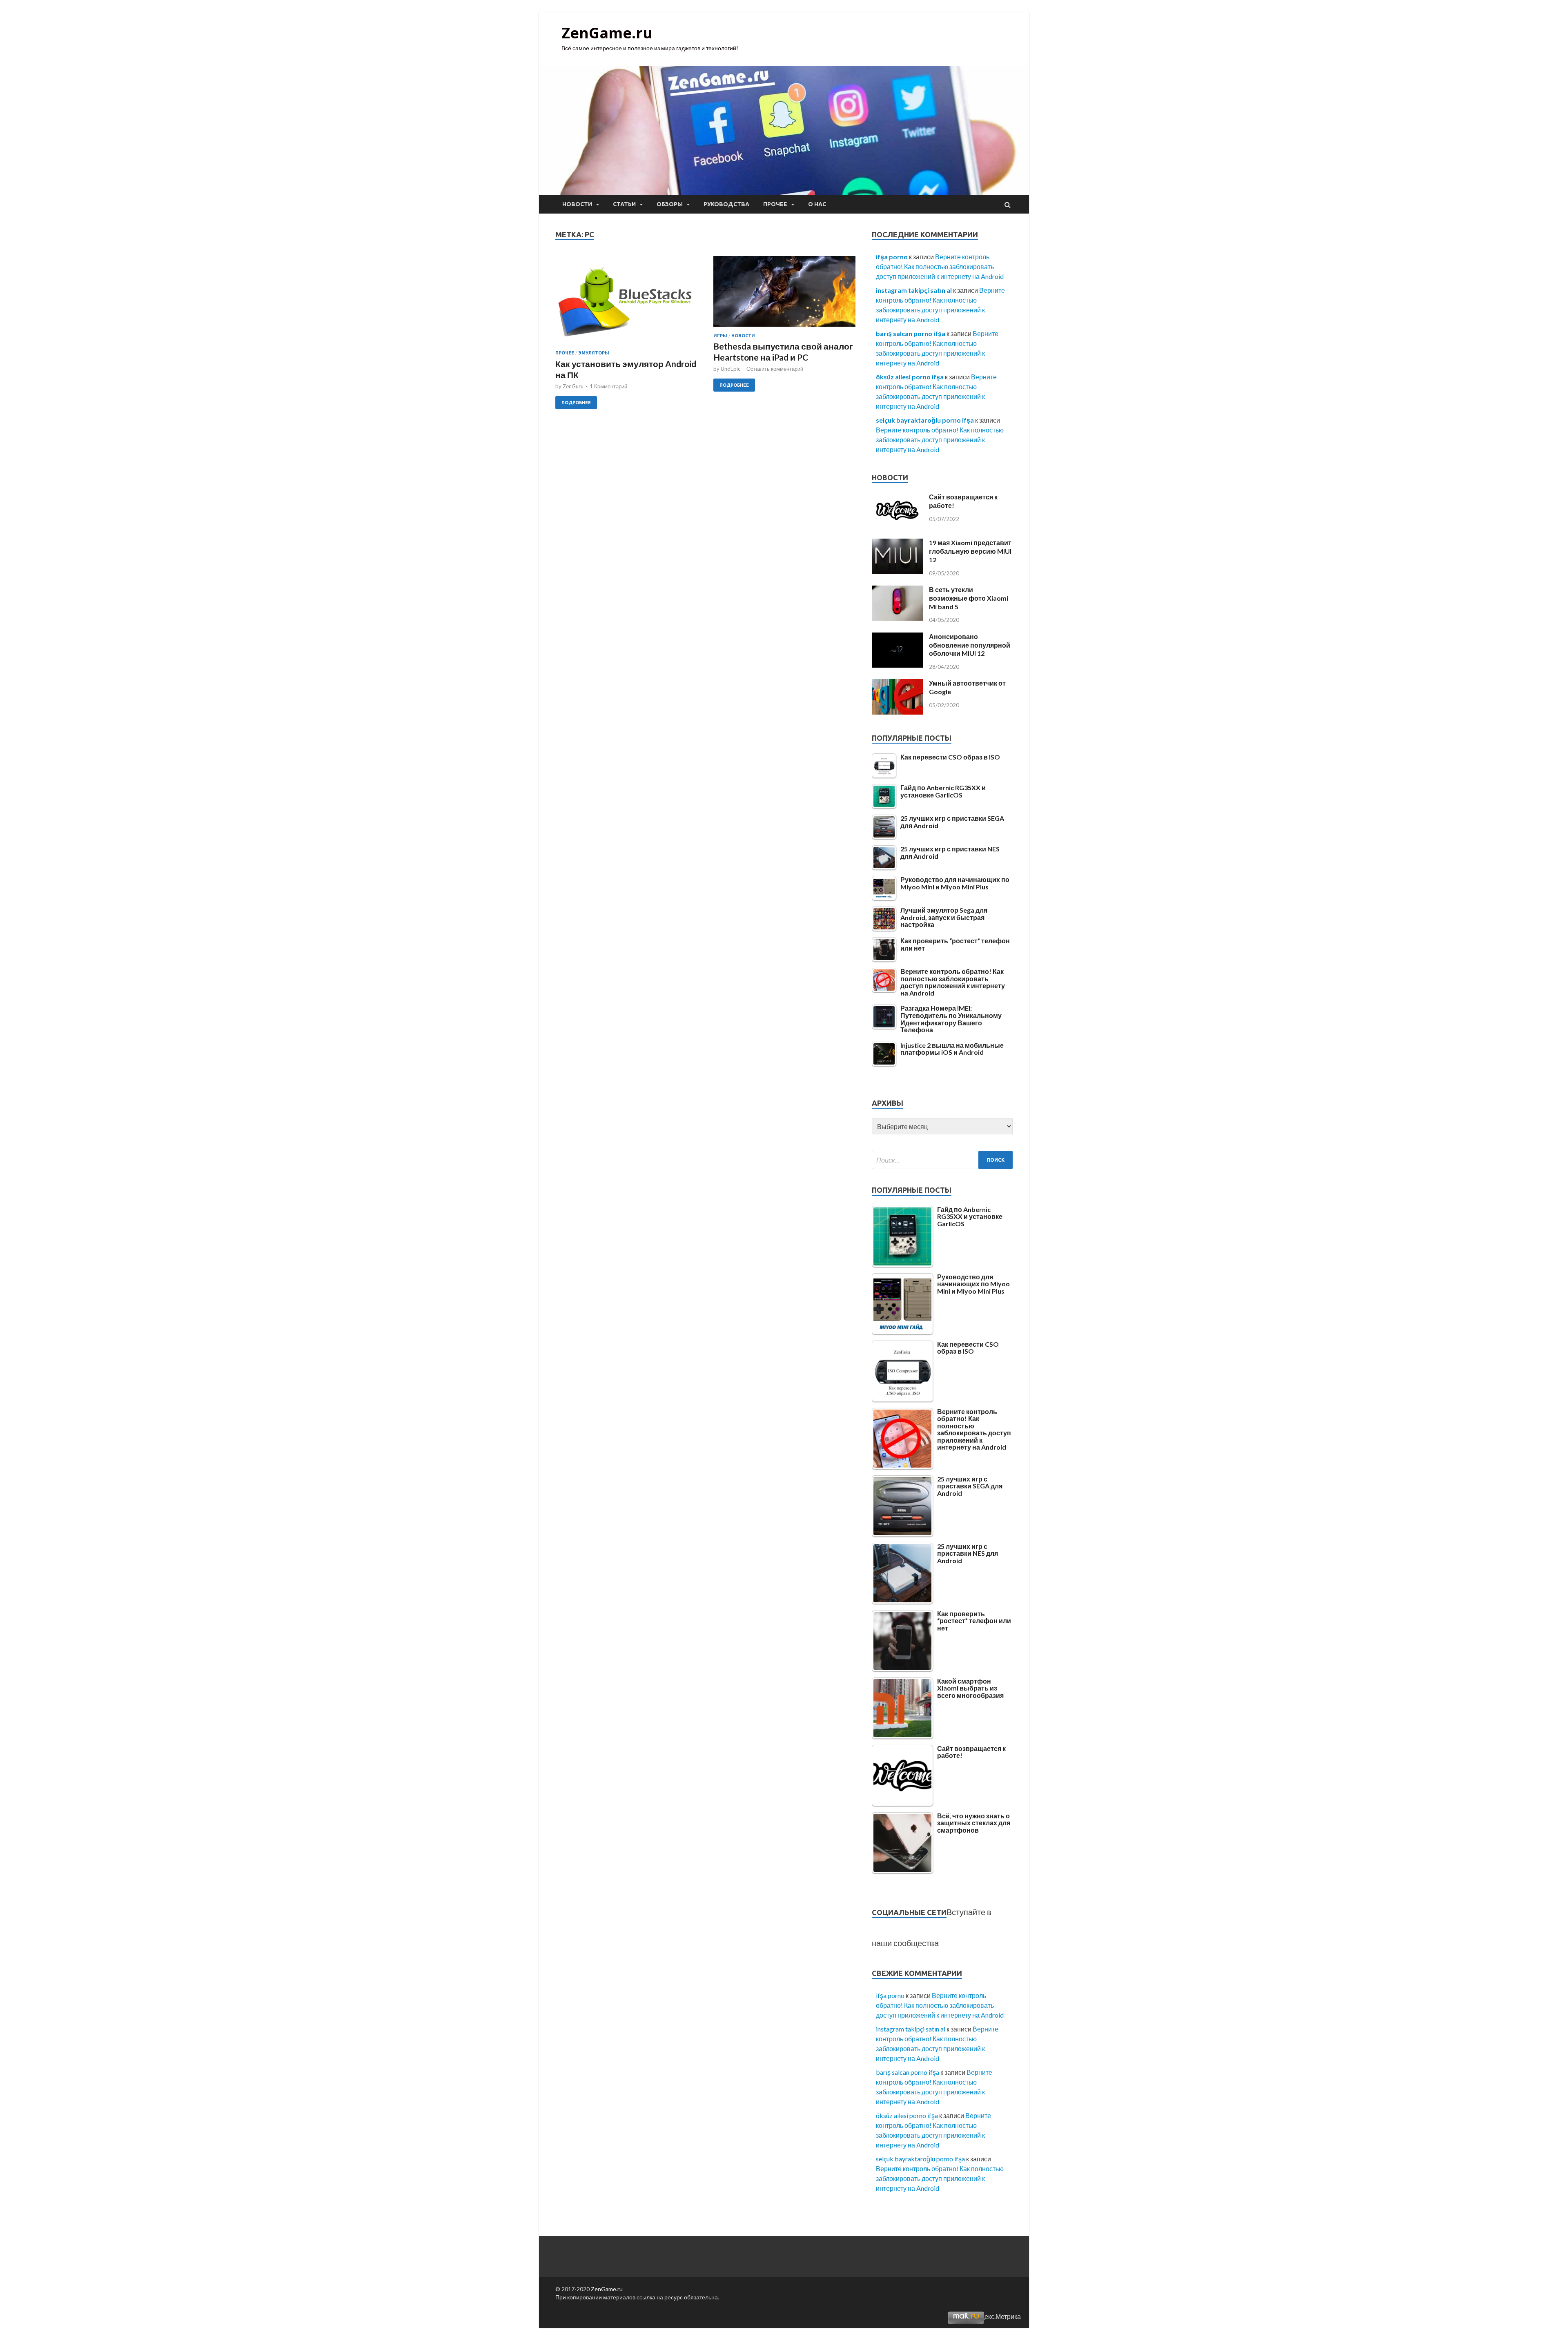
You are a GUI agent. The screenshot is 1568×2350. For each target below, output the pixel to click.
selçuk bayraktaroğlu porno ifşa (925, 420)
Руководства (726, 204)
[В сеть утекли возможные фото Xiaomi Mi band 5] (897, 618)
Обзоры (670, 204)
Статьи (624, 204)
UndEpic (731, 369)
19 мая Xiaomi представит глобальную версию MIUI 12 (970, 551)
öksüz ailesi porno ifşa (910, 377)
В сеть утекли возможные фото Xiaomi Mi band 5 (969, 598)
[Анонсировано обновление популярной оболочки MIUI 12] (897, 665)
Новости (577, 204)
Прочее (775, 204)
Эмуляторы (594, 353)
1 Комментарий (608, 386)
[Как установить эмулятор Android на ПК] (626, 303)
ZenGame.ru (607, 33)
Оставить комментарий (775, 369)
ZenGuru (573, 386)
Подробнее (576, 403)
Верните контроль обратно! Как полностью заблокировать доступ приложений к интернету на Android (940, 266)
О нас (817, 204)
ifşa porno (892, 257)
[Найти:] (942, 1160)
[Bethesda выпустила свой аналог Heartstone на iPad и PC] (784, 294)
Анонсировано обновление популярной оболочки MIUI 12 (970, 645)
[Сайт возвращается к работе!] (897, 525)
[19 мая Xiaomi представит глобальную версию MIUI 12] (897, 571)
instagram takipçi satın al (914, 290)
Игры (720, 336)
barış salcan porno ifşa (911, 333)
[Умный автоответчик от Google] (897, 712)
